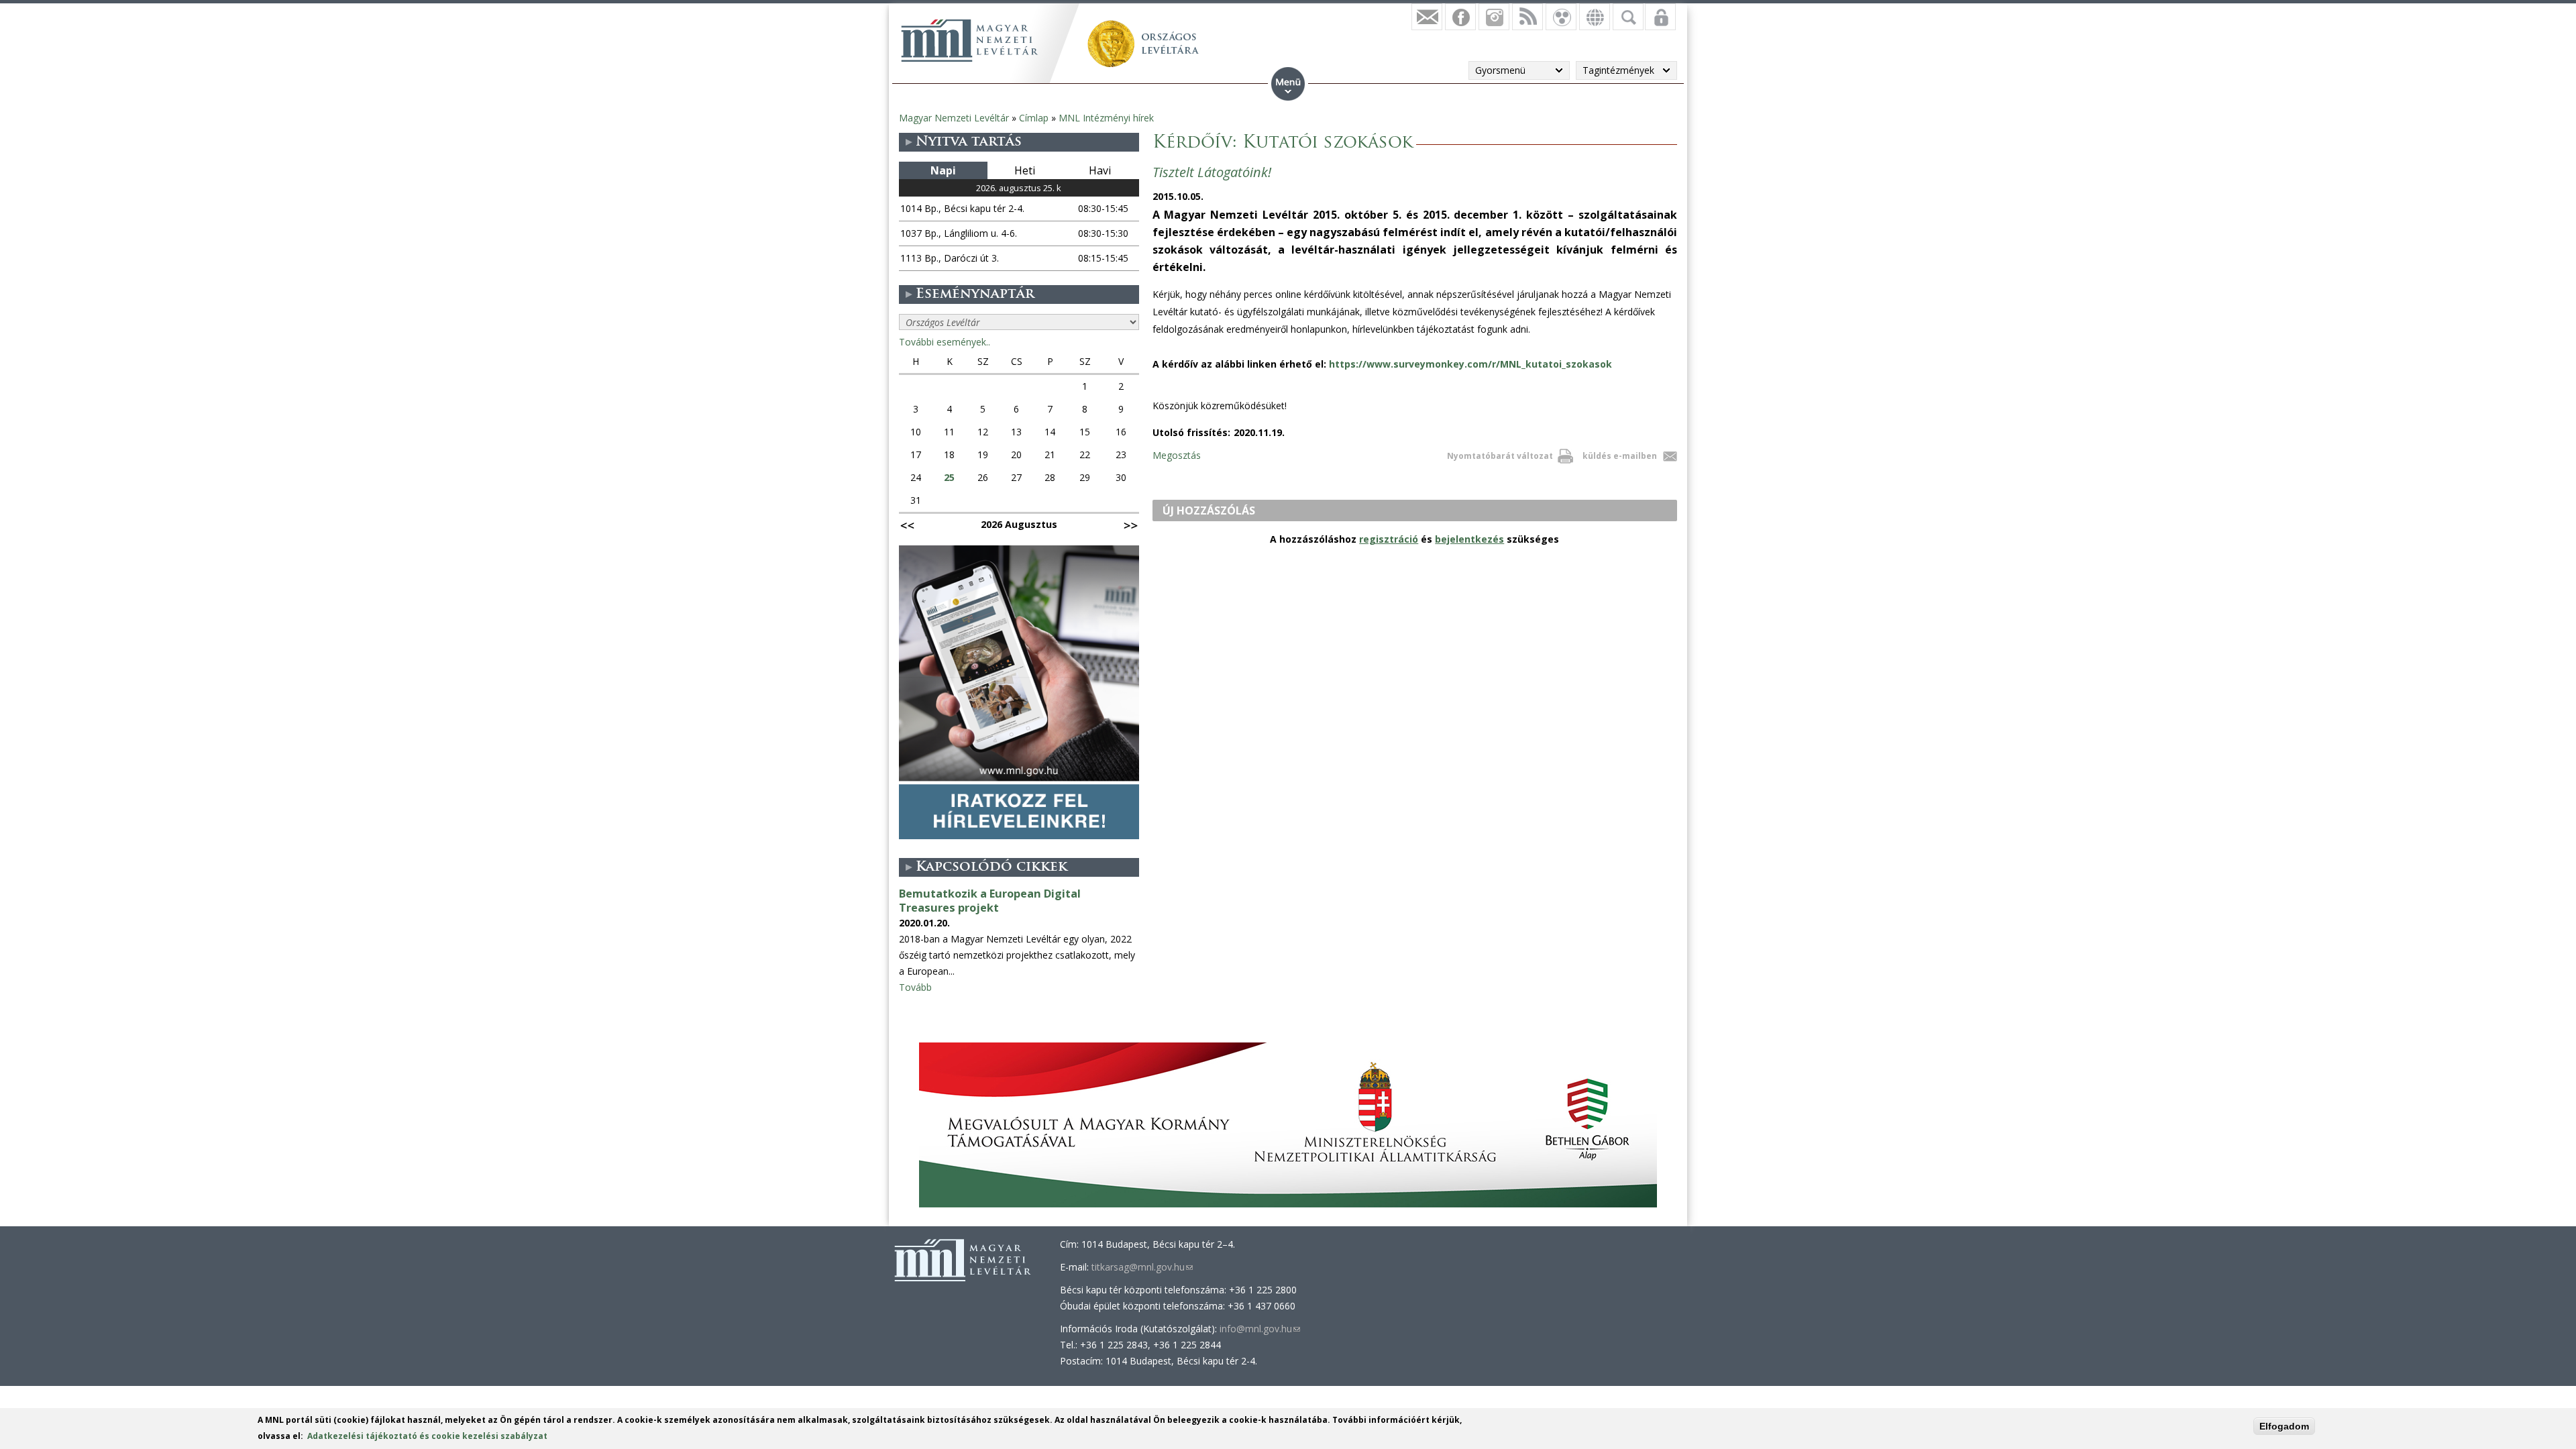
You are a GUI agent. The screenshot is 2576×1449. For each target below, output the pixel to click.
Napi (943, 170)
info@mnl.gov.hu (1260, 1329)
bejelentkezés (1469, 539)
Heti (1025, 170)
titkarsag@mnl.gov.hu (1142, 1267)
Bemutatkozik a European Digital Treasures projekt (990, 901)
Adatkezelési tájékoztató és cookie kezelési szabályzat (427, 1436)
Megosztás (1177, 455)
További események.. (945, 342)
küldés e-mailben (1620, 456)
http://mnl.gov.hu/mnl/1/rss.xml (1527, 17)
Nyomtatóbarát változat (1500, 456)
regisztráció (1389, 539)
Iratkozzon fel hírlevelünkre (1427, 17)
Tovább (915, 987)
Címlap (1034, 118)
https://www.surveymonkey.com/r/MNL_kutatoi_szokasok (1470, 364)
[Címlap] (969, 40)
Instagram (1494, 17)
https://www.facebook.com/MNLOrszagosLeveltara (1460, 17)
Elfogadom (2284, 1426)
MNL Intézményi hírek (1106, 118)
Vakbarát (1561, 17)
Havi (1100, 170)
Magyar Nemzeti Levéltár (954, 118)
